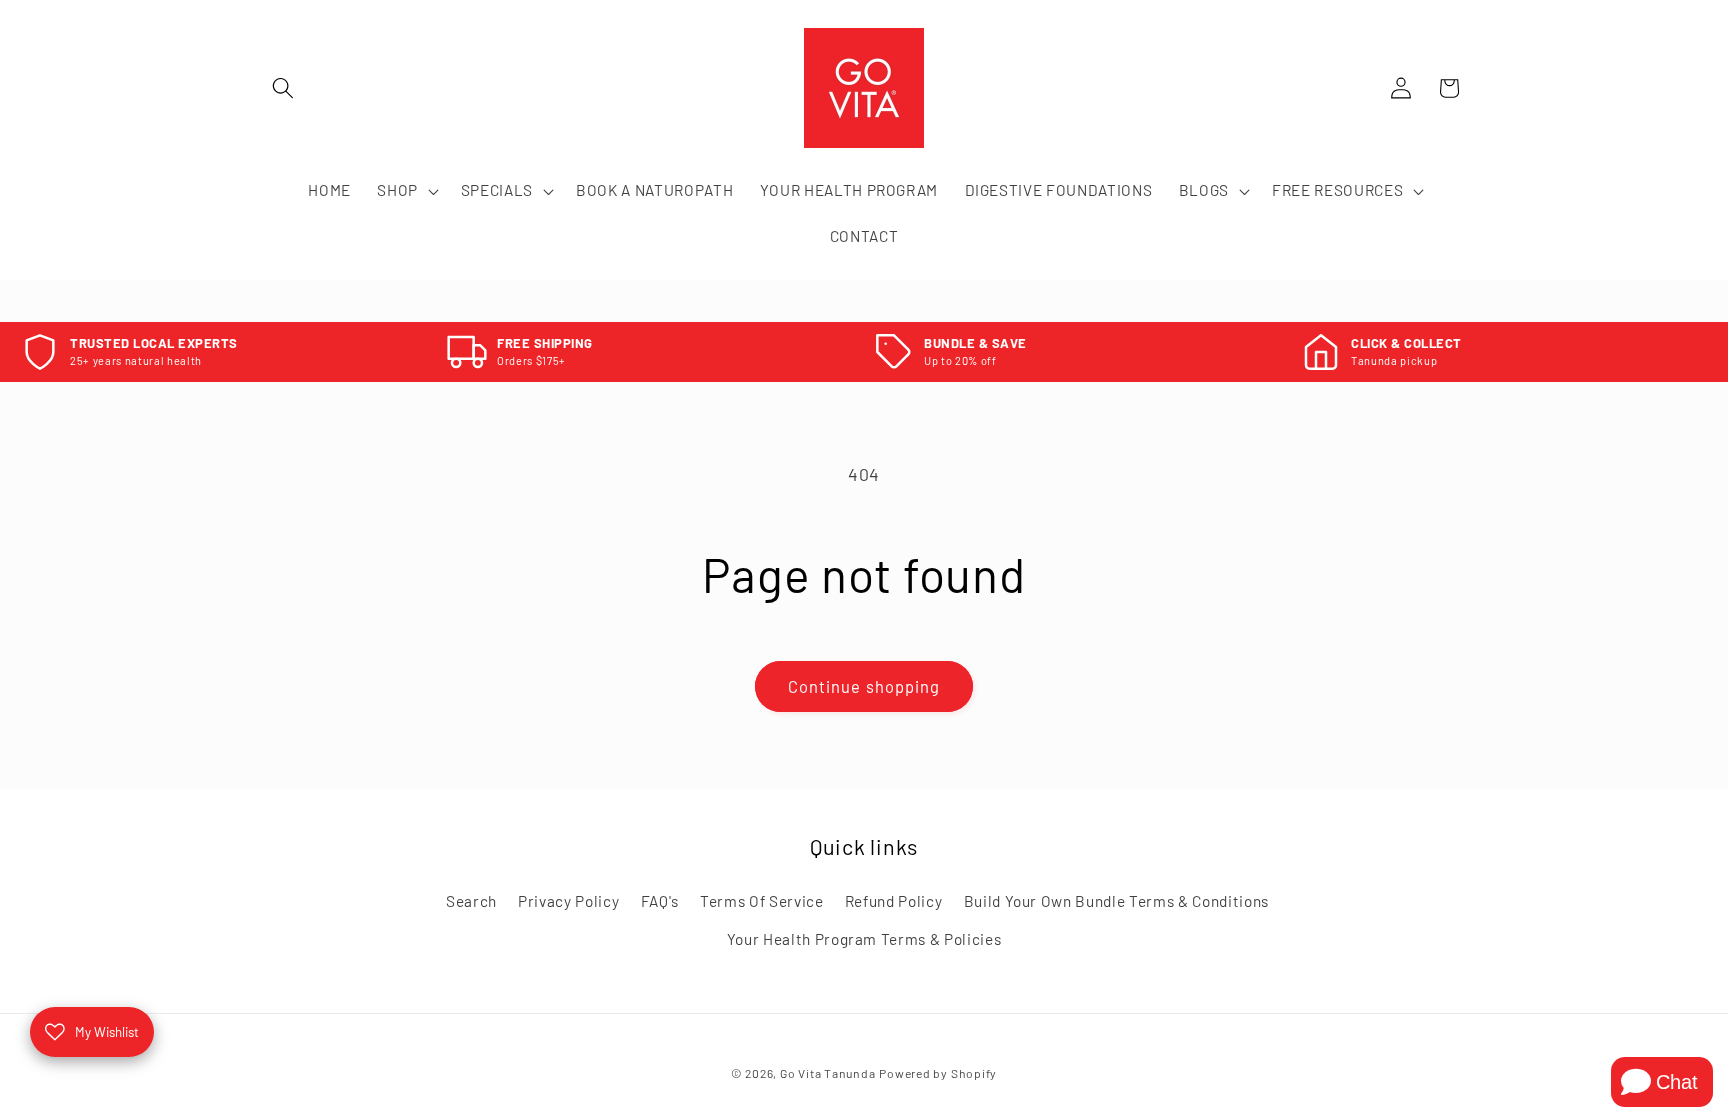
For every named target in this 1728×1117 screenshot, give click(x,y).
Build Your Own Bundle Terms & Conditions (1116, 901)
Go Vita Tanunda (828, 1073)
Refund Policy (894, 901)
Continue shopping (864, 686)
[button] (283, 88)
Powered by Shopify (938, 1073)
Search (471, 901)
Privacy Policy (568, 901)
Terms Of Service (762, 901)
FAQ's (660, 901)
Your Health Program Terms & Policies (864, 939)
